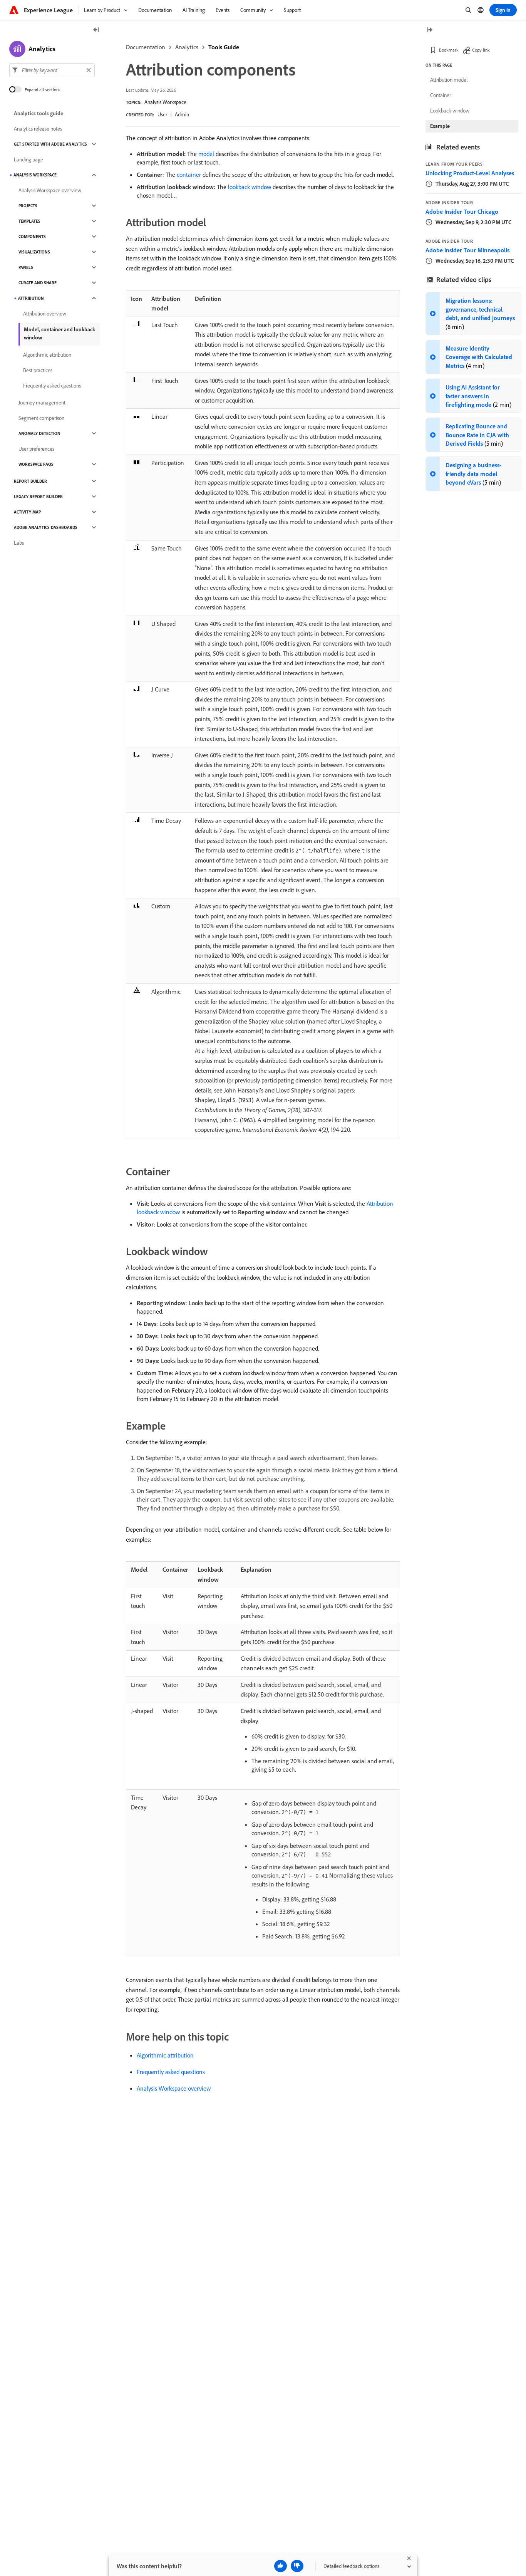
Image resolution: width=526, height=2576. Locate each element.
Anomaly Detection (39, 433)
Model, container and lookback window (59, 333)
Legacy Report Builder (38, 497)
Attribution (31, 298)
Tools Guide (224, 47)
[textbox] (52, 70)
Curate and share (38, 283)
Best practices (38, 370)
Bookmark (449, 50)
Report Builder (30, 481)
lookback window (250, 187)
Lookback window (450, 111)
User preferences (36, 449)
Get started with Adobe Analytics (50, 144)
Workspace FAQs (36, 464)
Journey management (42, 403)
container (189, 175)
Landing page (28, 159)
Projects (28, 206)
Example (440, 126)
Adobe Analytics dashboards (46, 527)
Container (441, 95)
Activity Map (27, 512)
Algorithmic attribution (165, 2055)
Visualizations (34, 252)
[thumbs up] (281, 2566)
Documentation (146, 47)
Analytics (187, 47)
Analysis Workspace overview (174, 2088)
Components (32, 237)
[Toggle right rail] (429, 30)
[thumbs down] (297, 2566)
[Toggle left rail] (96, 30)
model (206, 154)
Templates (29, 221)
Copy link (481, 50)
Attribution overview (45, 314)
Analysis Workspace (165, 102)
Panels (26, 267)
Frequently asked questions (171, 2072)
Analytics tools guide (39, 113)
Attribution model (449, 80)
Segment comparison (41, 418)
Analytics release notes (38, 129)
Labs (19, 543)
